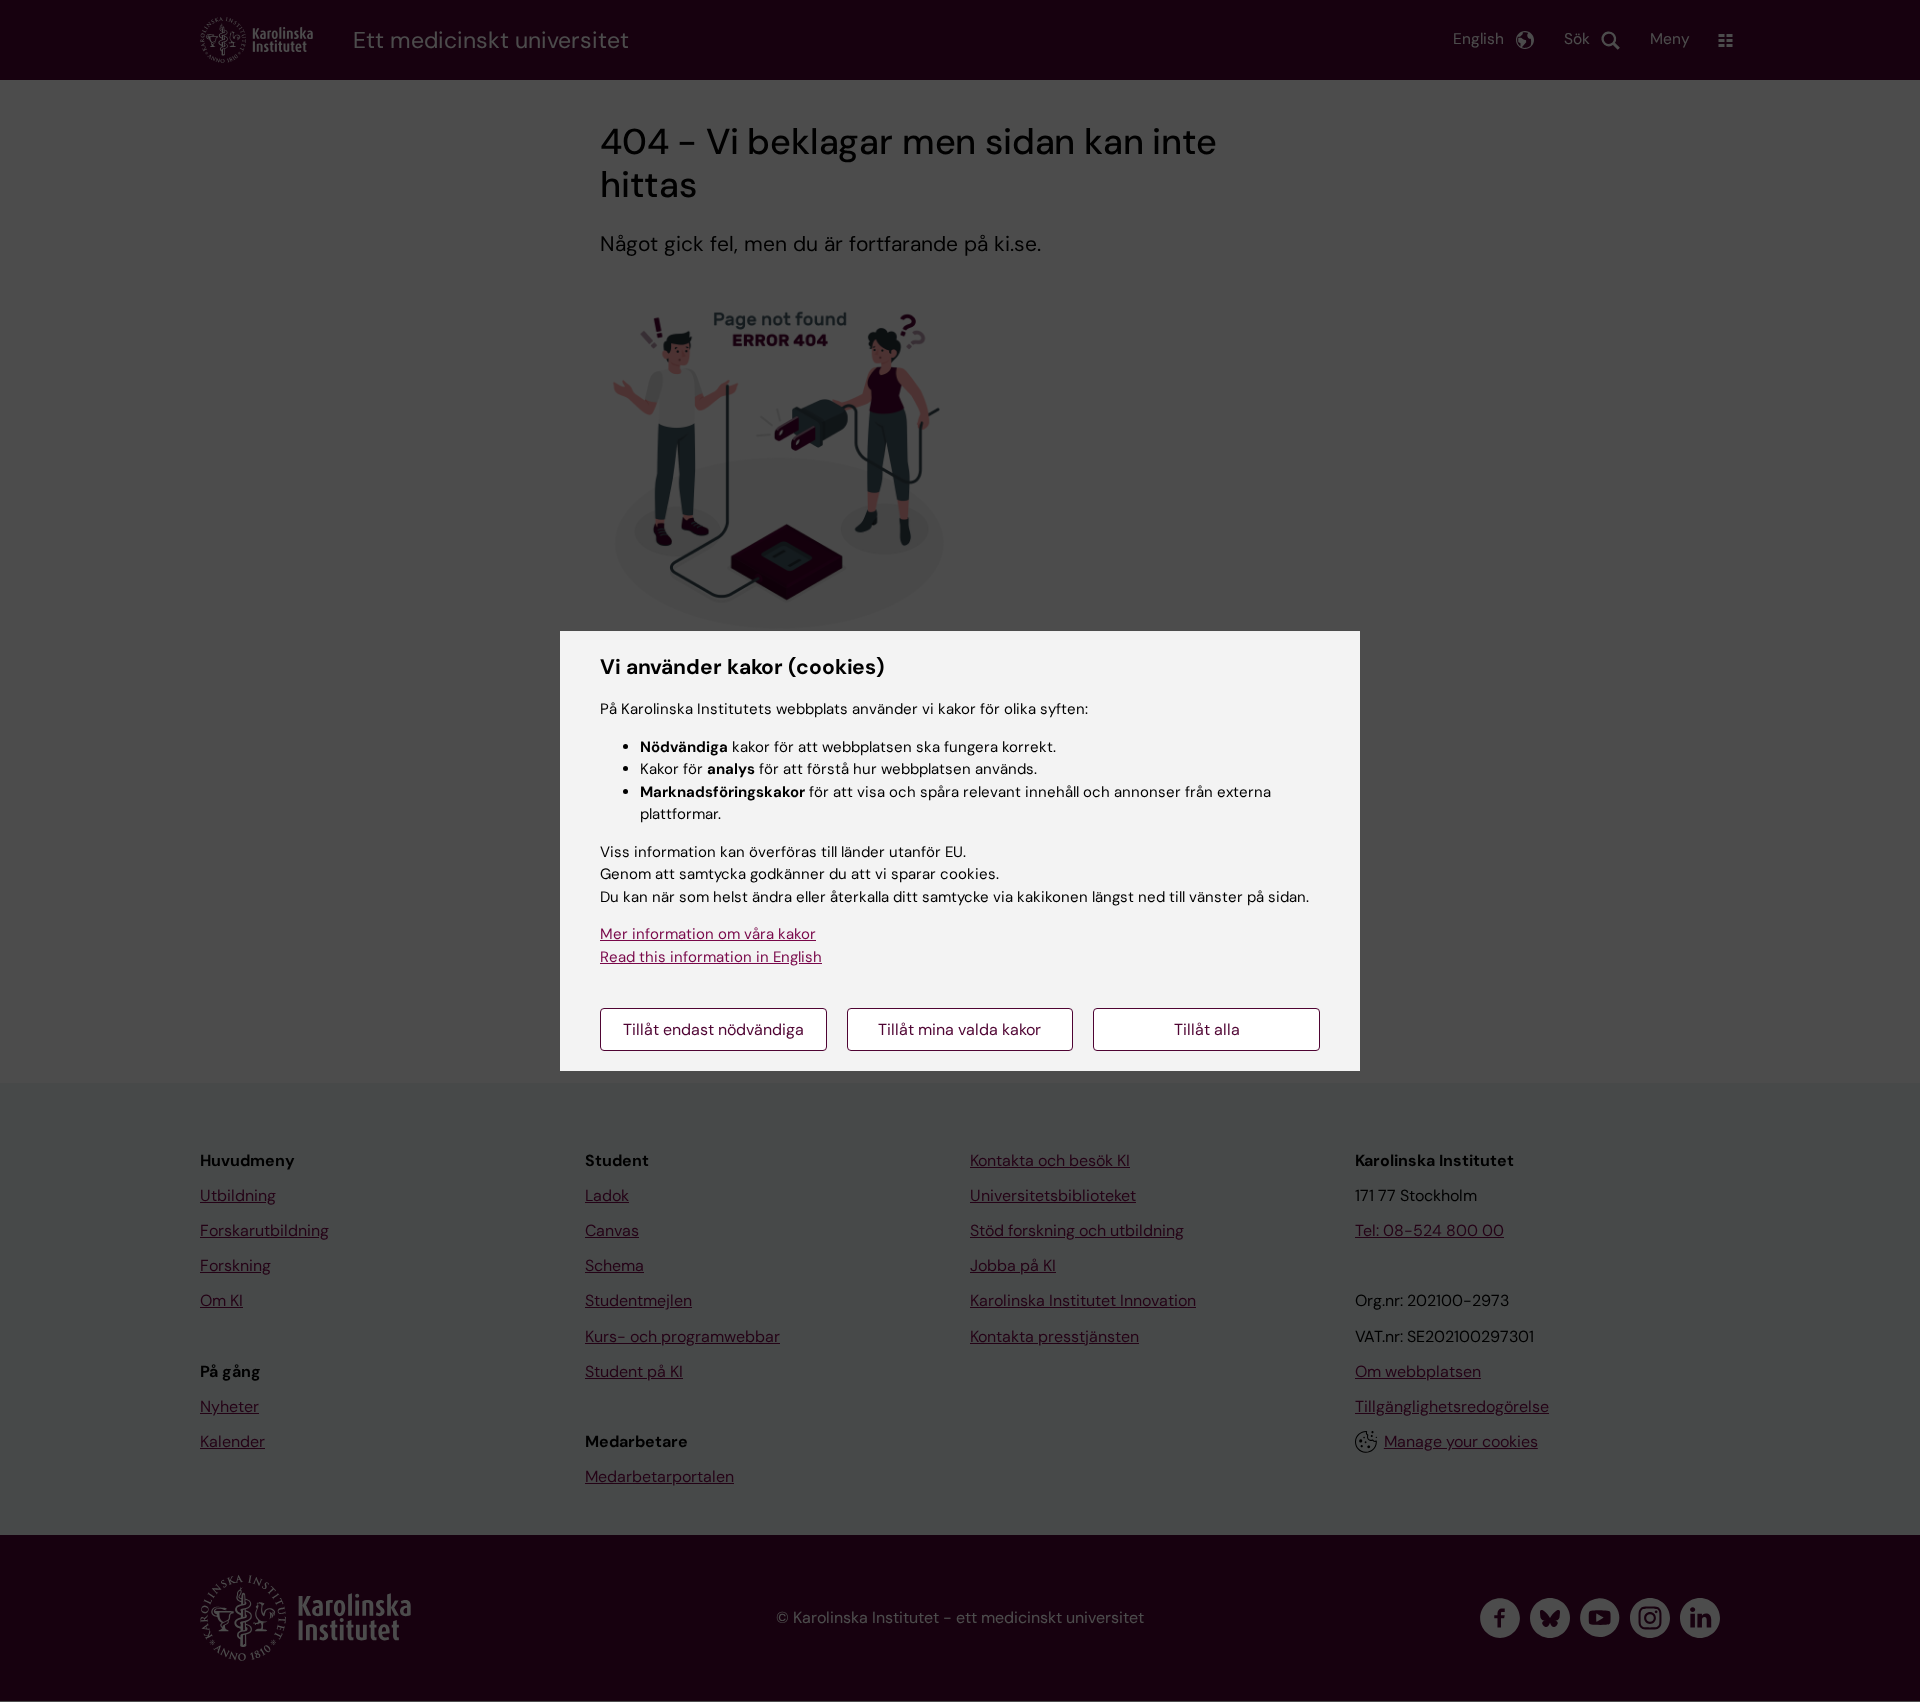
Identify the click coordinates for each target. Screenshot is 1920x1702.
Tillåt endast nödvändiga (713, 1029)
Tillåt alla (1207, 1029)
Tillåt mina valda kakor (959, 1029)
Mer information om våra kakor (708, 934)
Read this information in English (711, 957)
